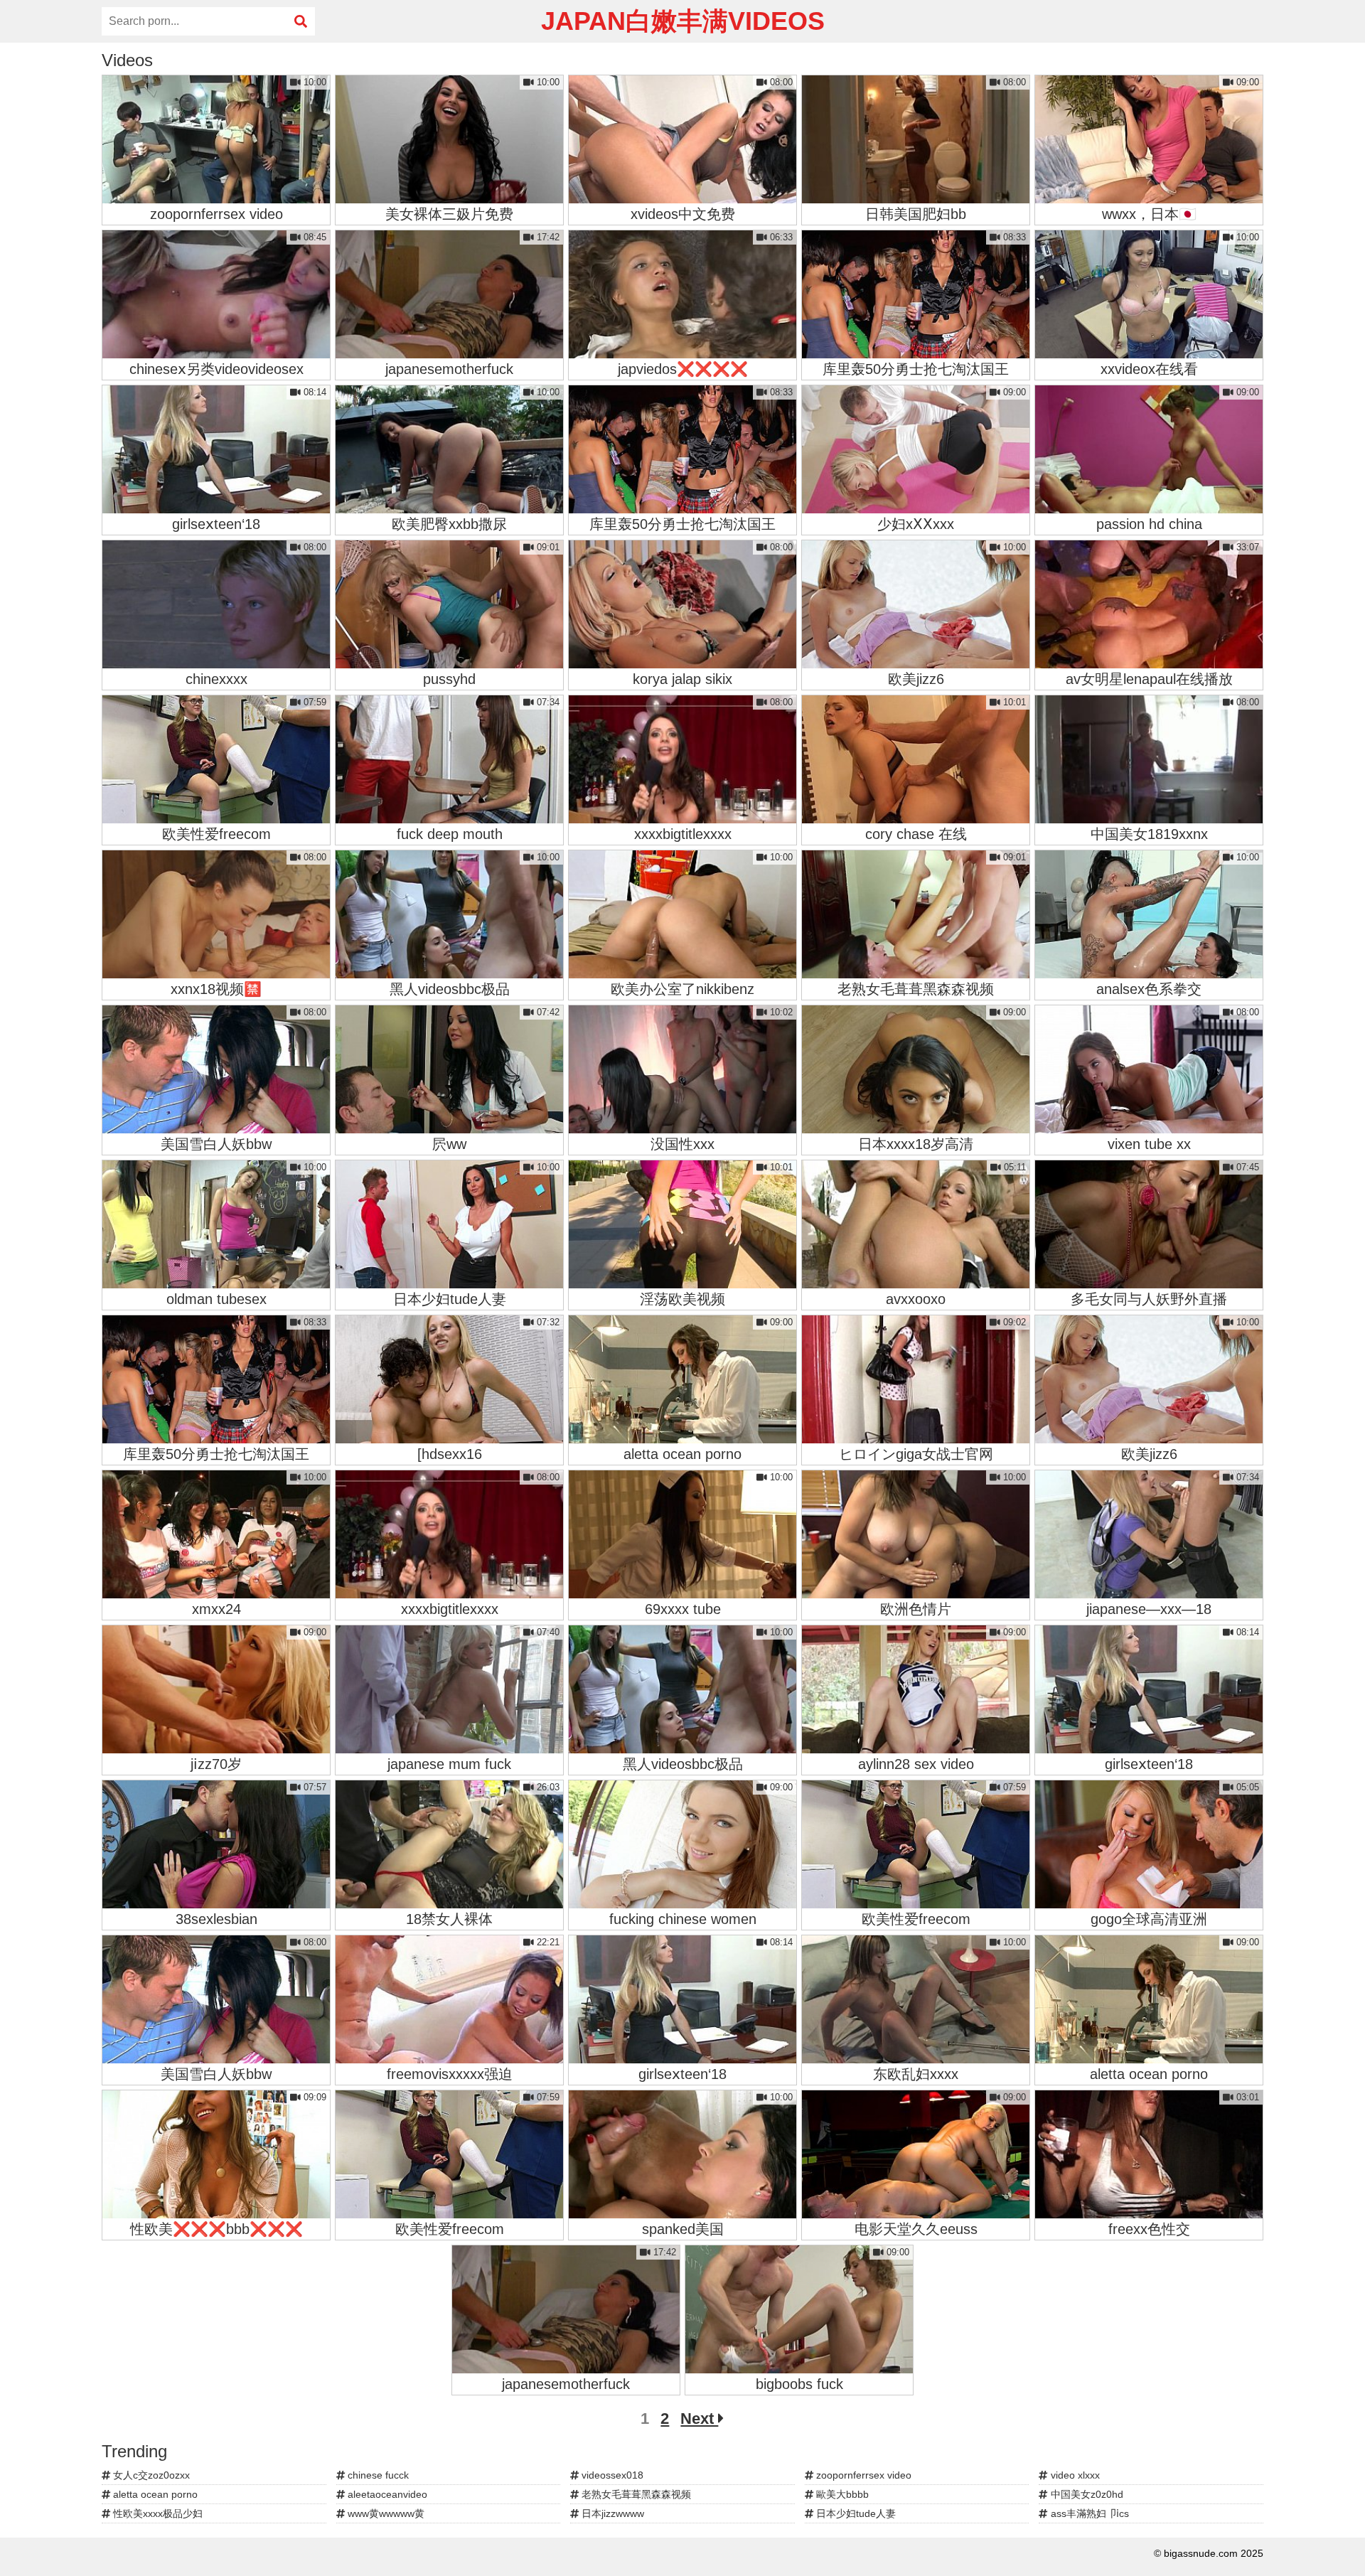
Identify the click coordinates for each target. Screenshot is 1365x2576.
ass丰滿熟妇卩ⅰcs (1088, 2513)
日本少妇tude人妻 (855, 2513)
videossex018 (611, 2475)
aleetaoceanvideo (386, 2494)
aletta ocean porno (154, 2494)
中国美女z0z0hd (1086, 2494)
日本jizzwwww (611, 2513)
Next (699, 2419)
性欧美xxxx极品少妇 (156, 2513)
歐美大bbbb (841, 2494)
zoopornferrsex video (862, 2475)
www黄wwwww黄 (385, 2513)
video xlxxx (1074, 2475)
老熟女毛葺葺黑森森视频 (635, 2494)
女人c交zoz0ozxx (150, 2475)
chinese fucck (377, 2475)
